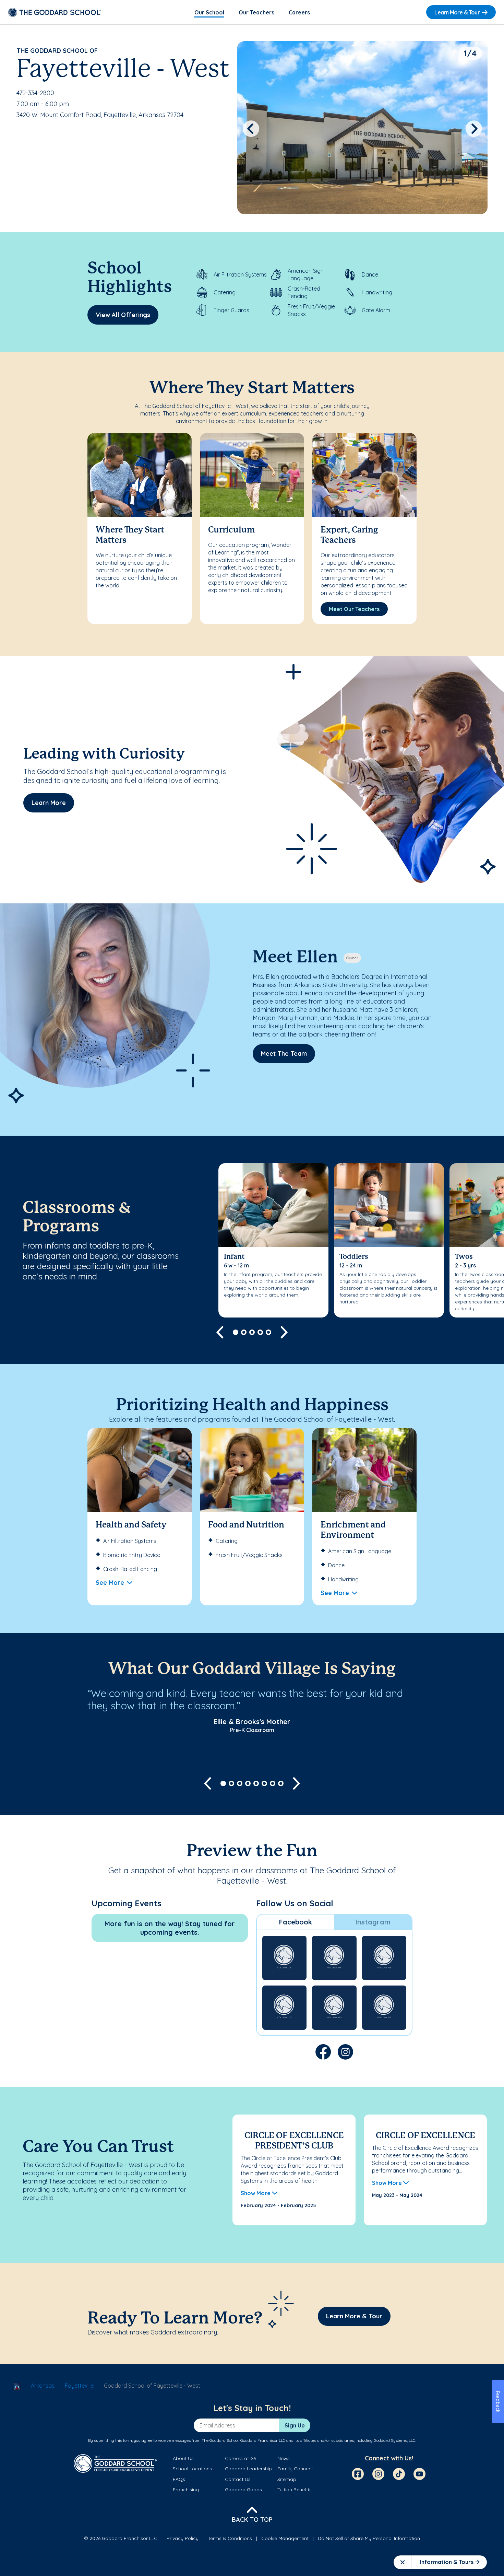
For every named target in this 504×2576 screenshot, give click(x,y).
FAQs (179, 2479)
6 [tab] (264, 1783)
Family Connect (295, 2469)
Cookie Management (285, 2538)
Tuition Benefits (295, 2490)
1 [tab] (236, 1332)
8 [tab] (281, 1783)
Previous (251, 129)
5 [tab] (268, 1332)
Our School (209, 12)
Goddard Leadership (248, 2469)
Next (474, 129)
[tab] (296, 1922)
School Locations (192, 2469)
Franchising (186, 2490)
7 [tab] (273, 1783)
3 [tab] (252, 1332)
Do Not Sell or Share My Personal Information (369, 2538)
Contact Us (238, 2479)
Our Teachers (256, 12)
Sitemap (287, 2479)
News (284, 2458)
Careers (299, 12)
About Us (183, 2458)
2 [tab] (244, 1332)
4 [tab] (260, 1332)
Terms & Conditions (230, 2538)
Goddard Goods (243, 2490)
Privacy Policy (183, 2538)
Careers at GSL (242, 2458)
